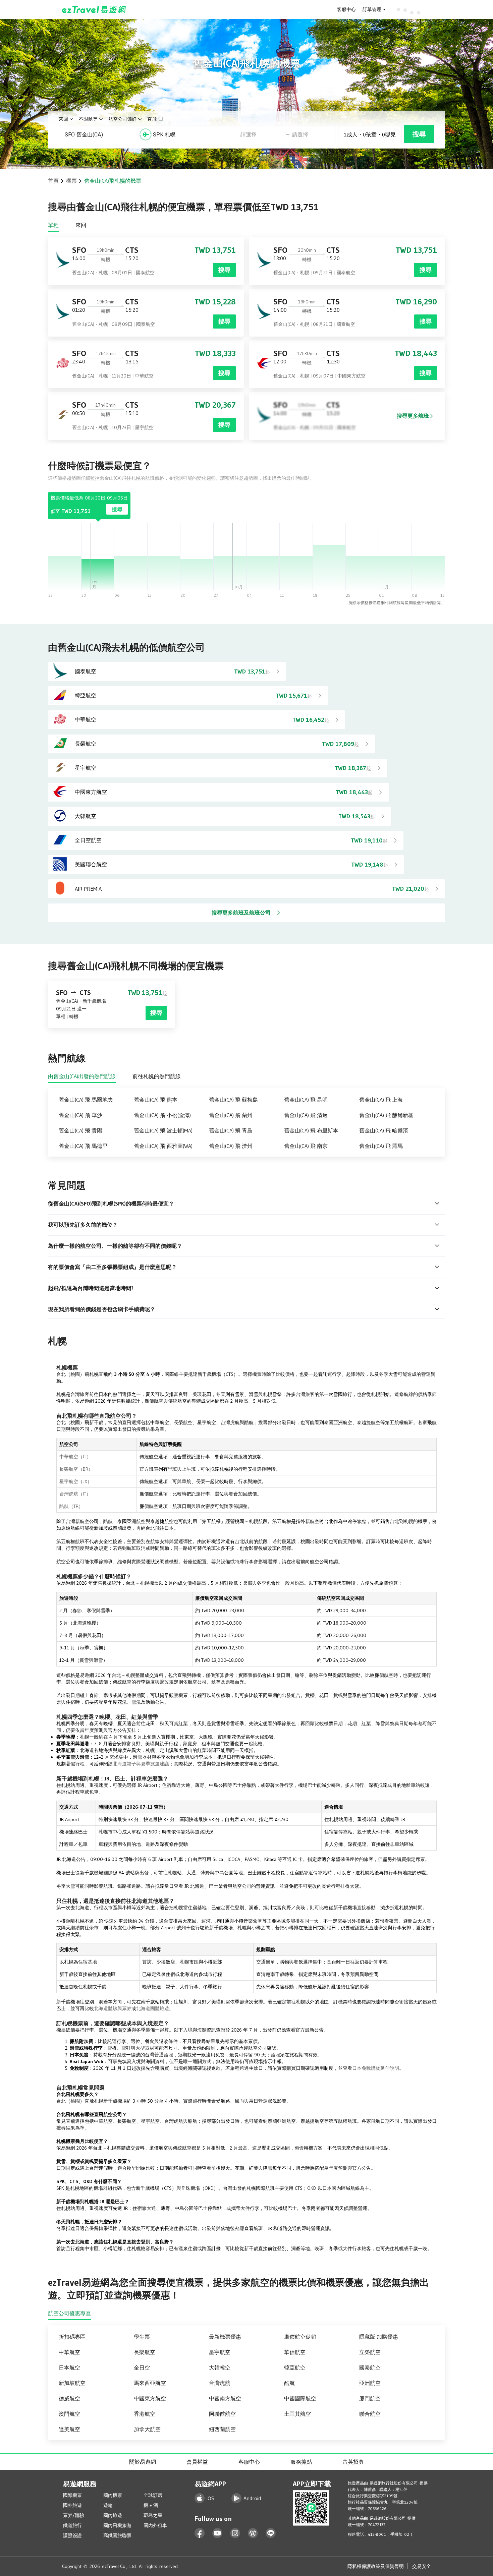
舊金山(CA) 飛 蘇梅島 (233, 1100)
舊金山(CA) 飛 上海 (381, 1100)
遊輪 (108, 2505)
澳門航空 (69, 2414)
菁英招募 (353, 2462)
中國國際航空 (300, 2398)
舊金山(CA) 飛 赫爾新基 (386, 1115)
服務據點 (301, 2462)
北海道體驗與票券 (113, 2008)
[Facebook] (200, 2533)
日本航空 (69, 2367)
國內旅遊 (113, 2515)
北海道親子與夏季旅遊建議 (141, 1764)
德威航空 (69, 2398)
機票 (71, 181)
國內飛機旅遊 (117, 2525)
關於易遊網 (143, 2462)
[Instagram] (235, 2533)
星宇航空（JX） (76, 1481)
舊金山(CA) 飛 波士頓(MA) (163, 1130)
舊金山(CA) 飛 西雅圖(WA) (163, 1146)
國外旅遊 (72, 2505)
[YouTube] (217, 2533)
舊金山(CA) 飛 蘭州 (231, 1115)
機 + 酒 (151, 2505)
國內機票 (113, 2495)
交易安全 (422, 2566)
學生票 (142, 2337)
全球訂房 (153, 2495)
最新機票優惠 (225, 2337)
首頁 (53, 181)
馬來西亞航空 (150, 2383)
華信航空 (295, 2352)
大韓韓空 (220, 2367)
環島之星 (153, 2515)
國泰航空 (370, 2367)
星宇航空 (220, 2352)
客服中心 (346, 9)
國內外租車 (155, 2525)
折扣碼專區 (72, 2337)
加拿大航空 (147, 2429)
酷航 (289, 2383)
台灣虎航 (220, 2383)
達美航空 (69, 2429)
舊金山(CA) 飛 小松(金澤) (162, 1115)
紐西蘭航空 (222, 2429)
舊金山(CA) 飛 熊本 (156, 1100)
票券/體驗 (74, 2515)
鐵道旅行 (72, 2525)
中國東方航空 (150, 2398)
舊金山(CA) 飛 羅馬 (381, 1146)
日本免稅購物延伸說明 (376, 2068)
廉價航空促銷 (300, 2337)
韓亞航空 (295, 2367)
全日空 (142, 2367)
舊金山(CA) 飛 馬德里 (83, 1146)
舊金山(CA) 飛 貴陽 (80, 1130)
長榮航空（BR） (76, 1469)
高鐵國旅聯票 (117, 2535)
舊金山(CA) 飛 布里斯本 (311, 1130)
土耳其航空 (297, 2414)
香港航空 (145, 2414)
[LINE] (271, 2533)
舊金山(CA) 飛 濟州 (231, 1146)
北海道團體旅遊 (153, 2008)
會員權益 (197, 2462)
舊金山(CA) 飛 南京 (306, 1146)
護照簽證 (72, 2535)
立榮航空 (370, 2352)
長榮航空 (145, 2352)
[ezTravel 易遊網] (94, 9)
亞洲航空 (370, 2383)
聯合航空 (370, 2414)
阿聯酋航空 (222, 2414)
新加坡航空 (72, 2383)
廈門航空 (370, 2398)
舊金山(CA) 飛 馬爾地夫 (86, 1100)
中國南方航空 (225, 2398)
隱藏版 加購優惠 (379, 2337)
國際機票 (72, 2495)
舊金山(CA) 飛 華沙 (80, 1115)
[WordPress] (253, 2533)
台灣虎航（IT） (75, 1494)
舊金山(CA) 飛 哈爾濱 (384, 1130)
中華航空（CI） (75, 1457)
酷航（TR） (71, 1506)
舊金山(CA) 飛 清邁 (306, 1115)
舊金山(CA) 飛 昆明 (306, 1100)
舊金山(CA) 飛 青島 (231, 1130)
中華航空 (69, 2352)
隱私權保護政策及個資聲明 (376, 2566)
